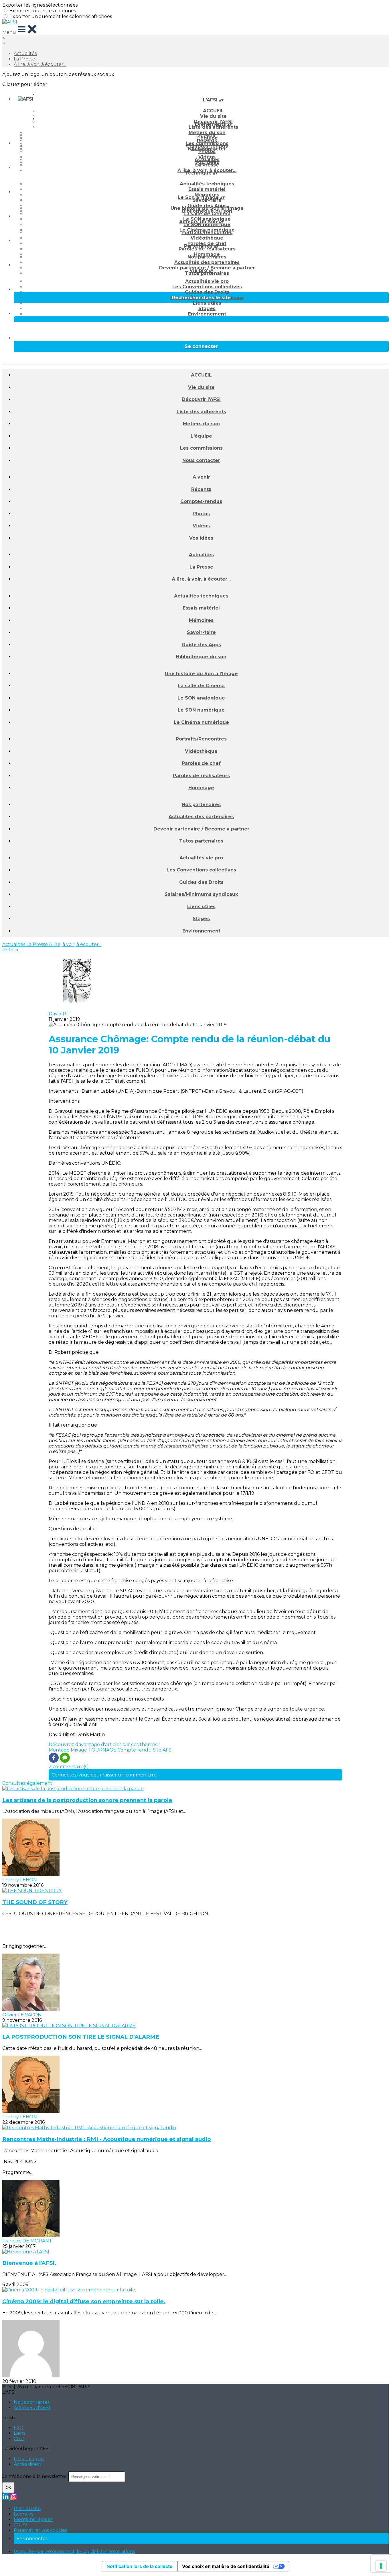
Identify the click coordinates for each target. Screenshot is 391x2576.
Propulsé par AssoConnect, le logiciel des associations (74, 2551)
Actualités (25, 53)
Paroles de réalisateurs (207, 249)
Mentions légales (33, 2519)
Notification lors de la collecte (140, 2566)
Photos (207, 151)
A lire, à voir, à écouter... (40, 64)
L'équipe (201, 436)
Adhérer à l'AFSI (32, 2408)
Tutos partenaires (207, 273)
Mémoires (201, 620)
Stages (207, 308)
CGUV (20, 2525)
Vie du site (201, 387)
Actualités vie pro (207, 281)
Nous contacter (201, 460)
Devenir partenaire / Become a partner (201, 829)
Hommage (201, 788)
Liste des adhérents (213, 127)
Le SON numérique (207, 225)
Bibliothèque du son (201, 657)
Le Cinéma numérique (201, 722)
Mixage (79, 1750)
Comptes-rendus (201, 501)
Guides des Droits (207, 292)
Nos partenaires (207, 257)
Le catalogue (29, 2459)
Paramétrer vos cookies (40, 2530)
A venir (207, 135)
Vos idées (201, 538)
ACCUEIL (213, 111)
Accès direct (28, 2464)
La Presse (24, 59)
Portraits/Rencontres (207, 233)
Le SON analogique (201, 698)
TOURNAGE (103, 1750)
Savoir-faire (207, 200)
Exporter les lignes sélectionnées (40, 5)
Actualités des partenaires (207, 262)
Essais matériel (207, 189)
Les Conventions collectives (207, 287)
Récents (207, 141)
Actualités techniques (207, 184)
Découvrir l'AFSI (201, 399)
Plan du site (27, 2509)
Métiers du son (201, 424)
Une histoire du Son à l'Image (207, 208)
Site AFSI (163, 1750)
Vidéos (201, 526)
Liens (19, 2433)
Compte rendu (135, 1750)
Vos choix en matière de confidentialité (226, 2566)
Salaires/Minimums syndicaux (201, 894)
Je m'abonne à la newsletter (35, 2476)
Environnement (207, 314)
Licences (23, 2514)
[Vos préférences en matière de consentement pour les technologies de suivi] (381, 2566)
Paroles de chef (201, 763)
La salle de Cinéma (207, 214)
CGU (19, 2439)
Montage (60, 1750)
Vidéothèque (207, 238)
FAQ (19, 2428)
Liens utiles (207, 303)
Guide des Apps (201, 645)
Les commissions (201, 448)
